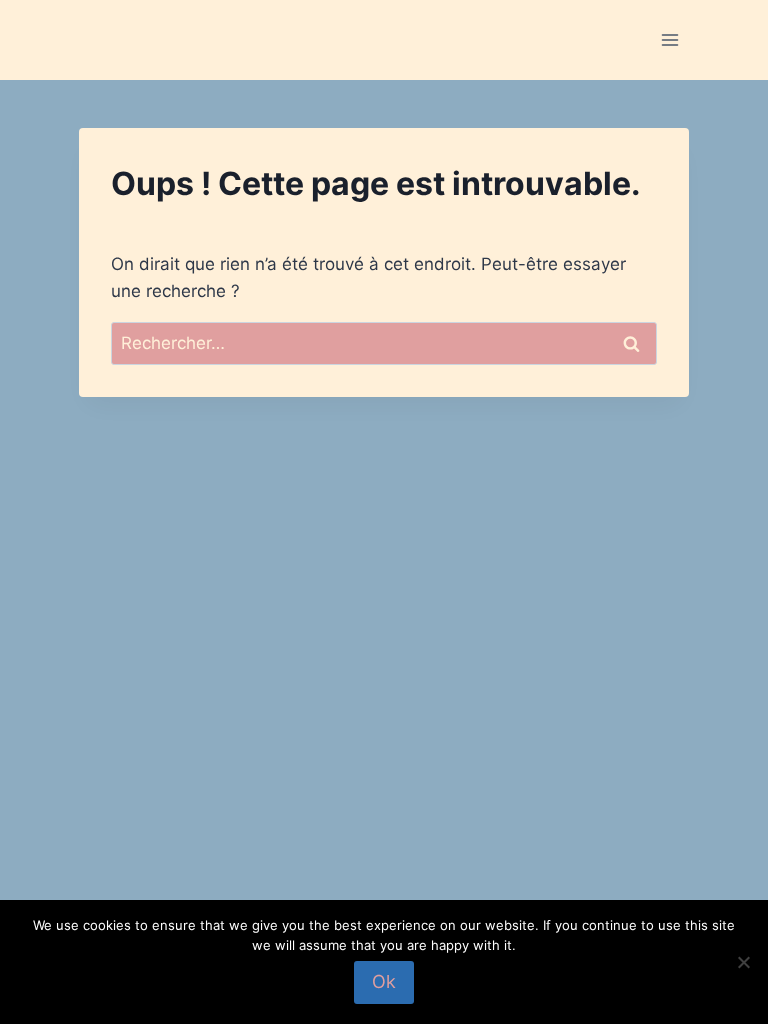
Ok (384, 981)
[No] (743, 962)
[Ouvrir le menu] (670, 39)
